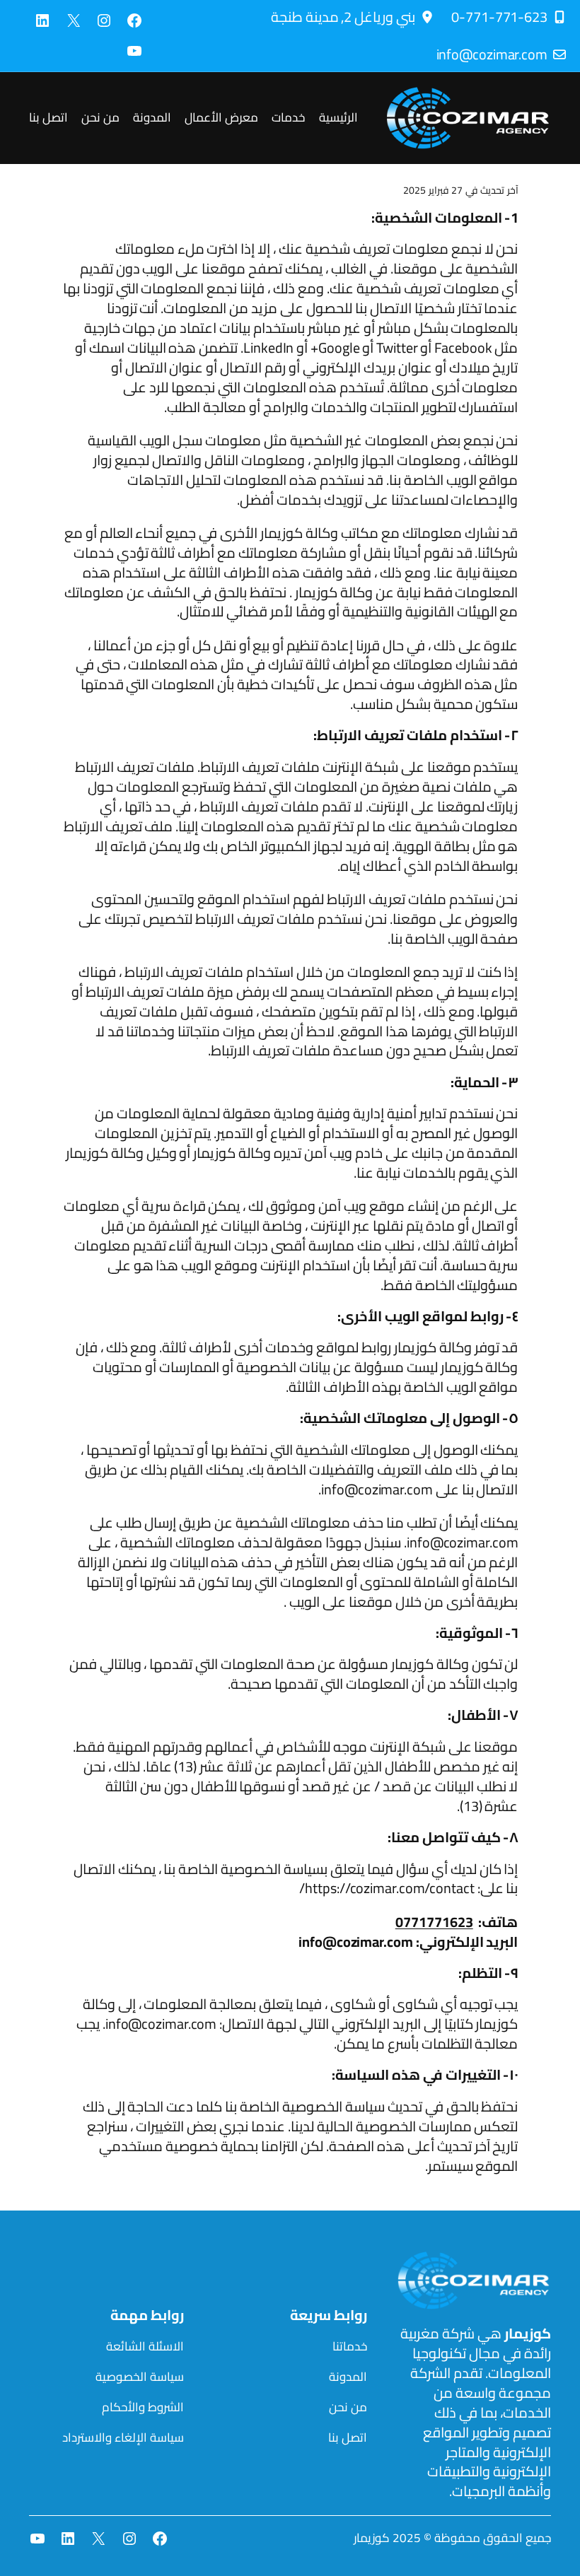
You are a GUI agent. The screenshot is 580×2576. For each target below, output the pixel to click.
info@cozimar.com (492, 54)
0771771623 (434, 1922)
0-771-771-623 (499, 17)
